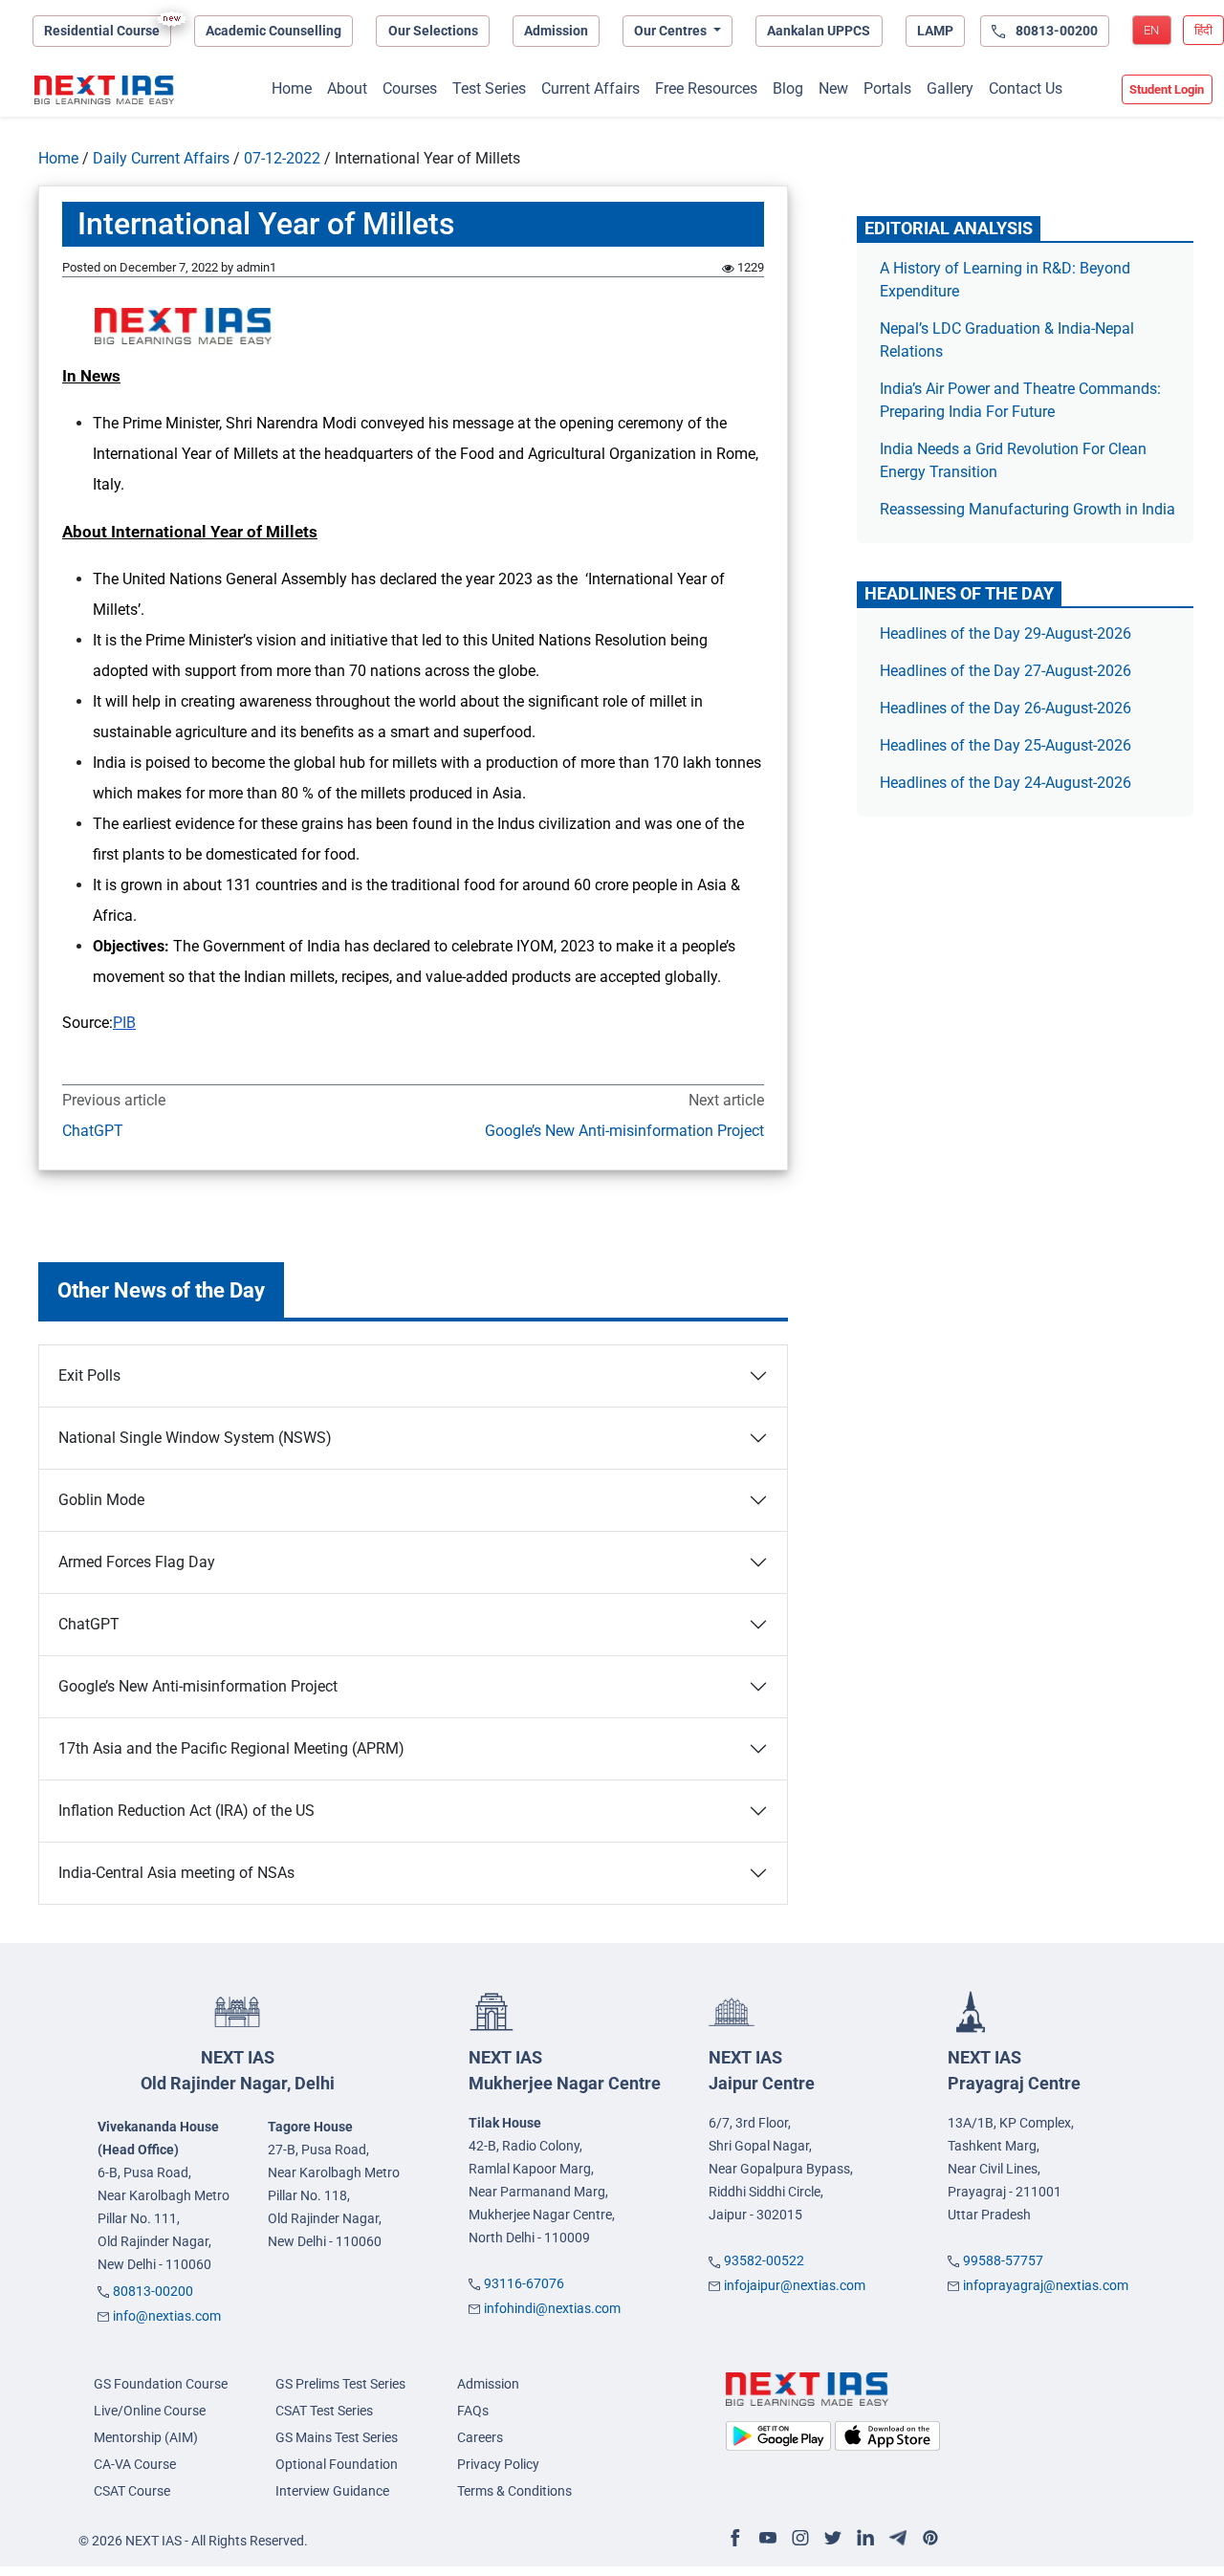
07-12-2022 (282, 158)
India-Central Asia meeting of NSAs (176, 1873)
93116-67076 (524, 2283)
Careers (480, 2437)
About (347, 88)
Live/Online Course (150, 2411)
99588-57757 (1003, 2260)
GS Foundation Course (161, 2384)
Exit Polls (89, 1375)
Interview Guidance (332, 2491)
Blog (788, 88)
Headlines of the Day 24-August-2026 (1005, 783)
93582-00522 (764, 2260)
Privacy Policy (498, 2464)
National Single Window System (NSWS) (195, 1438)
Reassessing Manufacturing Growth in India (1027, 509)
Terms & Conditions (514, 2491)
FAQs (473, 2411)
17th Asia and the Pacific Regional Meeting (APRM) (231, 1748)
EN (1151, 30)
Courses (410, 88)
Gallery (950, 88)
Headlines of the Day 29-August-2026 (1005, 633)
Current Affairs (590, 88)
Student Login (1167, 89)
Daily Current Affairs (161, 158)
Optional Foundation (337, 2464)
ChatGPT (93, 1131)
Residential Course (102, 31)
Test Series (489, 88)
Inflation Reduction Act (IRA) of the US (186, 1811)
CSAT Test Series (324, 2411)
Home (292, 88)
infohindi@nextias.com (552, 2308)
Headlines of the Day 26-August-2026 (1005, 708)
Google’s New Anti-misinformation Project (624, 1131)
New (833, 88)
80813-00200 (153, 2291)
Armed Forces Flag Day (137, 1562)
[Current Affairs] (104, 90)
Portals (887, 88)
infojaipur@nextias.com (795, 2285)
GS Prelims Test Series (340, 2384)
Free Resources (706, 88)
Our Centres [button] (672, 31)
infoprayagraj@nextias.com (1046, 2285)
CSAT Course (132, 2491)
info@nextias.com (167, 2316)
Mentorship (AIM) (146, 2437)
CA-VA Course (135, 2464)
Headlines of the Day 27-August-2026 (1005, 671)
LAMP (935, 31)
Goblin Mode (101, 1500)
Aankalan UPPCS (819, 31)
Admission (556, 31)
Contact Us (1026, 88)
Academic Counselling (273, 31)
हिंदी (1203, 30)
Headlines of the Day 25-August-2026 (1005, 745)
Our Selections (433, 31)
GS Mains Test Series (337, 2437)
